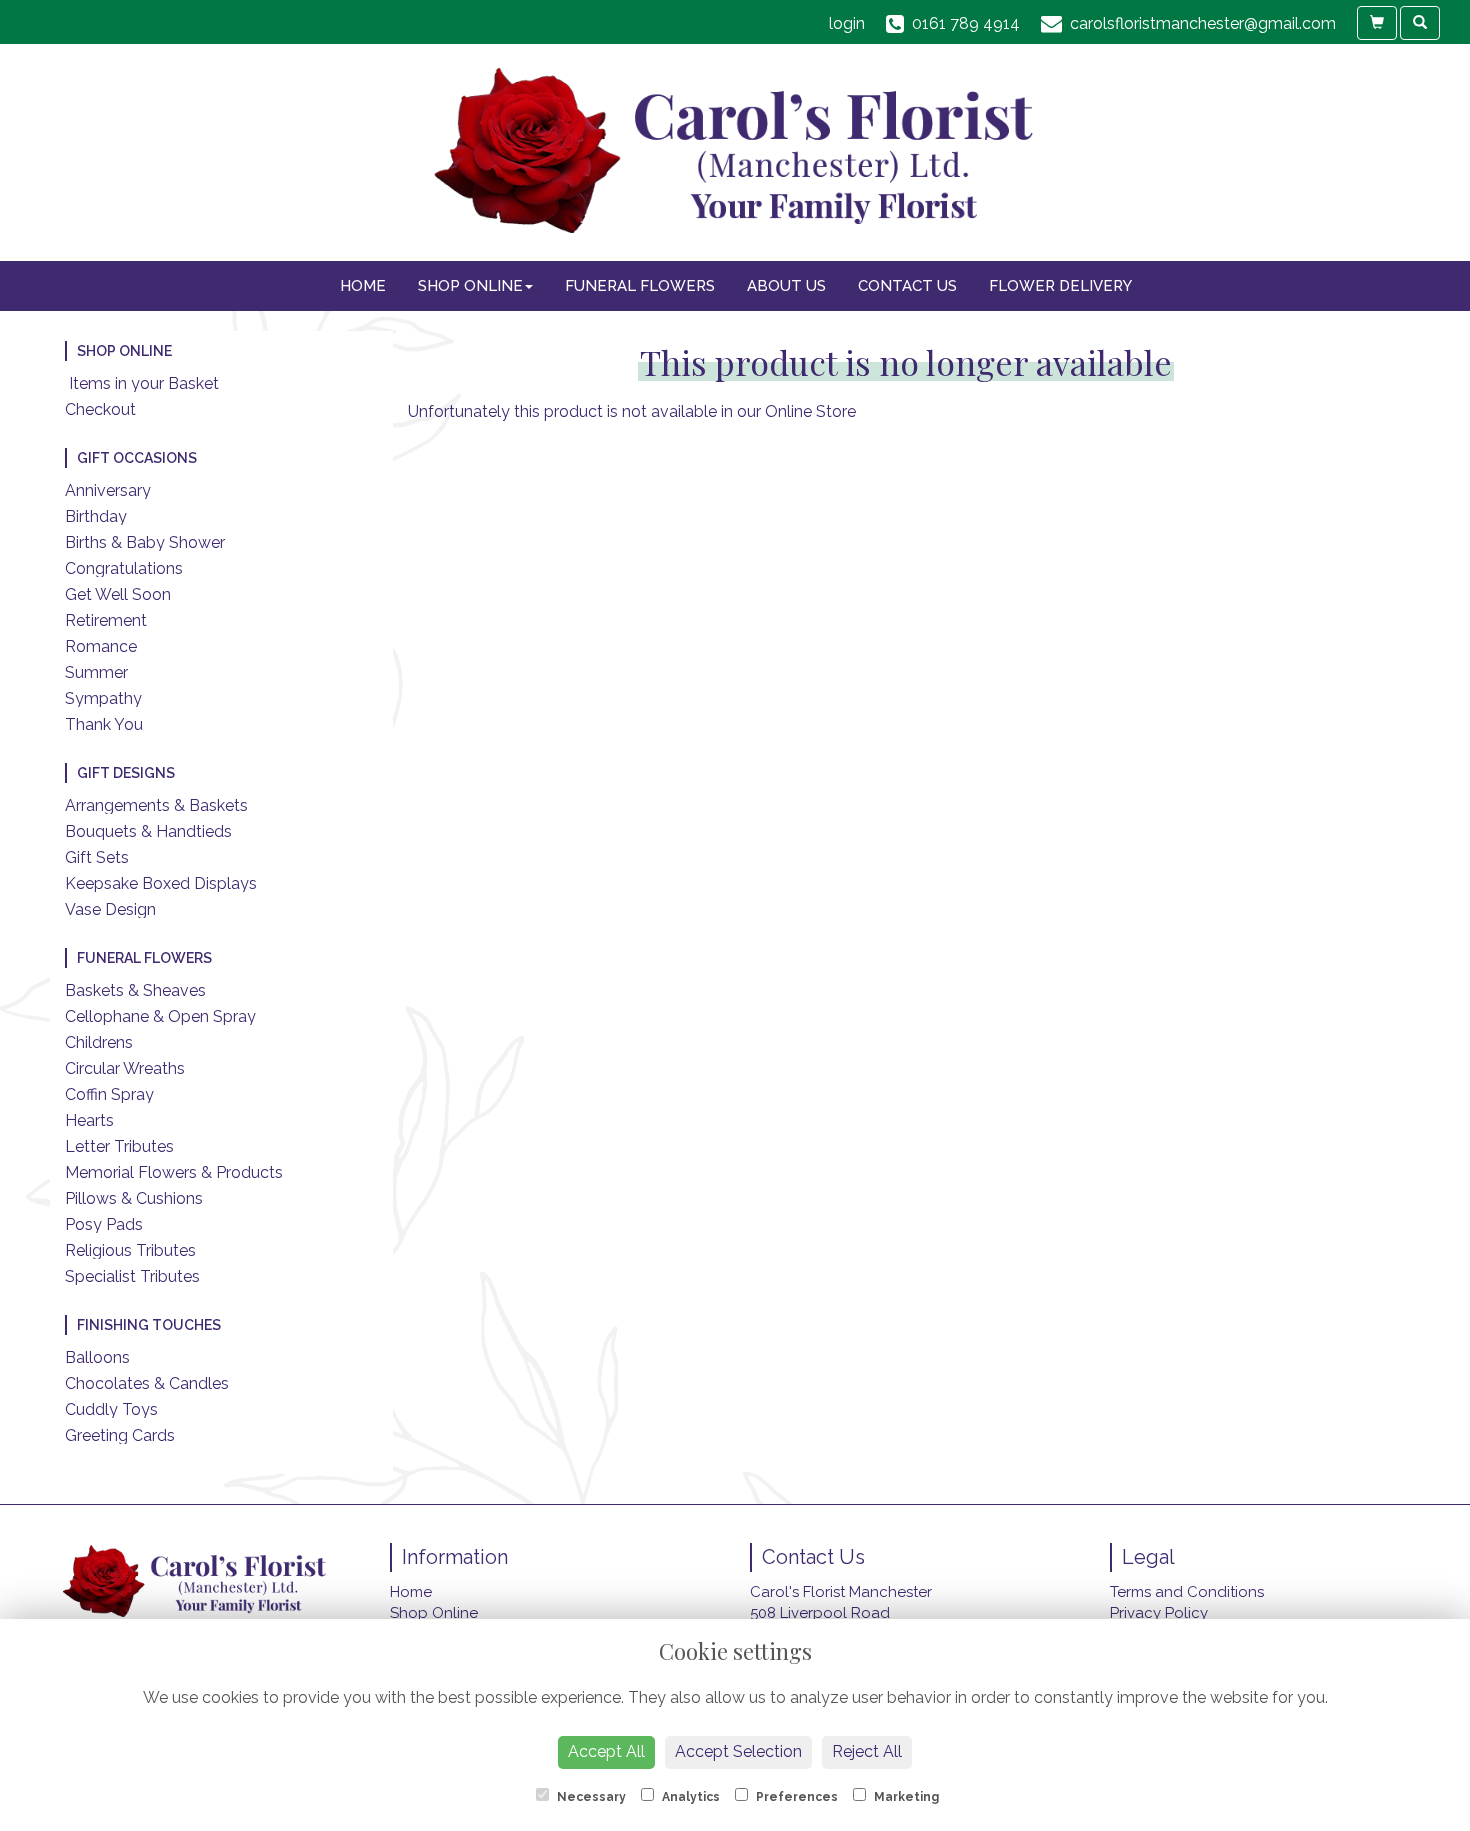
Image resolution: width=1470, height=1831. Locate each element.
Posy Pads (104, 1224)
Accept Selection (738, 1751)
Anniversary (108, 490)
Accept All (606, 1751)
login (847, 23)
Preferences (795, 1797)
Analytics (689, 1797)
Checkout (100, 409)
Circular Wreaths (125, 1068)
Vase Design (110, 909)
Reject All (867, 1751)
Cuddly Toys (111, 1409)
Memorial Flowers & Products (174, 1172)
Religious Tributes (130, 1250)
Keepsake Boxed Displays (161, 883)
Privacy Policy (1159, 1613)
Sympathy (103, 698)
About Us (786, 286)
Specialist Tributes (132, 1276)
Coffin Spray (109, 1094)
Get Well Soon (118, 594)
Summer (96, 672)
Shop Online (470, 286)
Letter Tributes (119, 1146)
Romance (101, 646)
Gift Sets (97, 857)
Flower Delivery (1060, 286)
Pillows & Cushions (134, 1198)
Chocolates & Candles (147, 1383)
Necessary (590, 1797)
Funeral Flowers (640, 286)
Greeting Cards (120, 1435)
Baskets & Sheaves (135, 990)
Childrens (99, 1042)
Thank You (104, 724)
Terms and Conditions (1187, 1592)
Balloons (97, 1357)
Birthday (96, 516)
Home (363, 286)
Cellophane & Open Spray (160, 1016)
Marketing (905, 1797)
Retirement (106, 620)
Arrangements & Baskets (156, 805)
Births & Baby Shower (145, 542)
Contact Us (907, 286)
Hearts (89, 1120)
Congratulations (124, 568)
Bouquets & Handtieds (148, 831)
